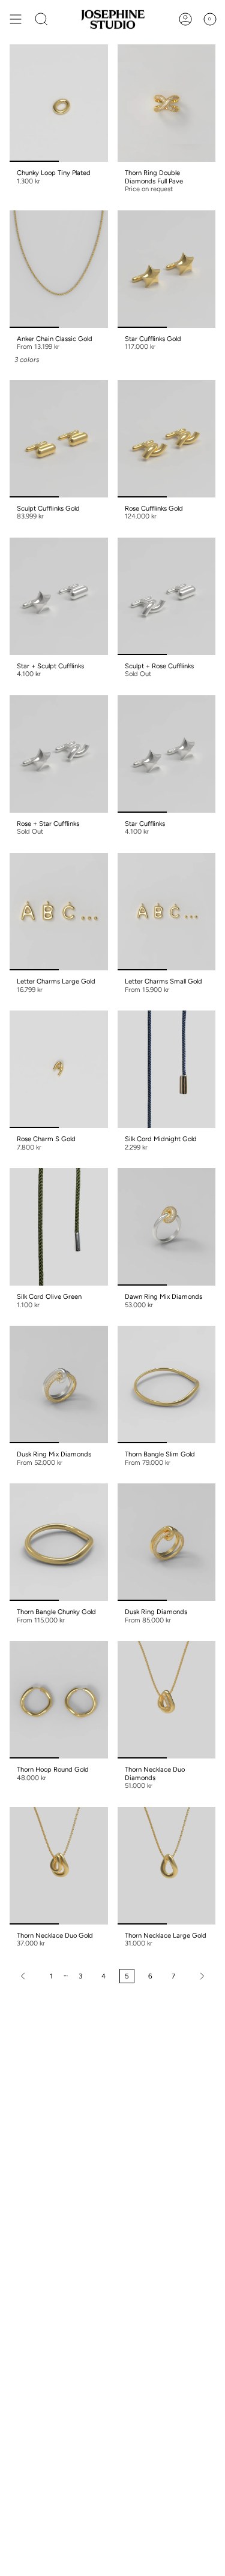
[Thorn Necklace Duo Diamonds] (167, 1700)
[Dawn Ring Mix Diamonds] (167, 1227)
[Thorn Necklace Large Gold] (167, 1866)
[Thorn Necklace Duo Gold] (59, 1866)
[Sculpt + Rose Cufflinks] (167, 596)
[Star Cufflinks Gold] (167, 269)
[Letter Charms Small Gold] (167, 912)
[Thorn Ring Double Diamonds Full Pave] (167, 103)
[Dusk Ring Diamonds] (167, 1542)
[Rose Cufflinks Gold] (167, 439)
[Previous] (27, 1976)
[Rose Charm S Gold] (59, 1069)
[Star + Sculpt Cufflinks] (59, 596)
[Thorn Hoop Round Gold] (59, 1700)
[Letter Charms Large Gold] (59, 912)
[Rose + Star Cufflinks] (59, 754)
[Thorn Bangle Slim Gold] (167, 1384)
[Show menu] (16, 19)
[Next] (198, 1976)
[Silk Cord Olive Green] (59, 1227)
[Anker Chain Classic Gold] (59, 269)
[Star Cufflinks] (167, 754)
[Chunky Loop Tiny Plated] (59, 103)
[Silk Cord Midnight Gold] (167, 1069)
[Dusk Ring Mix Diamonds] (59, 1384)
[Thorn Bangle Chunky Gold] (59, 1542)
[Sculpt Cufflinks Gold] (59, 439)
